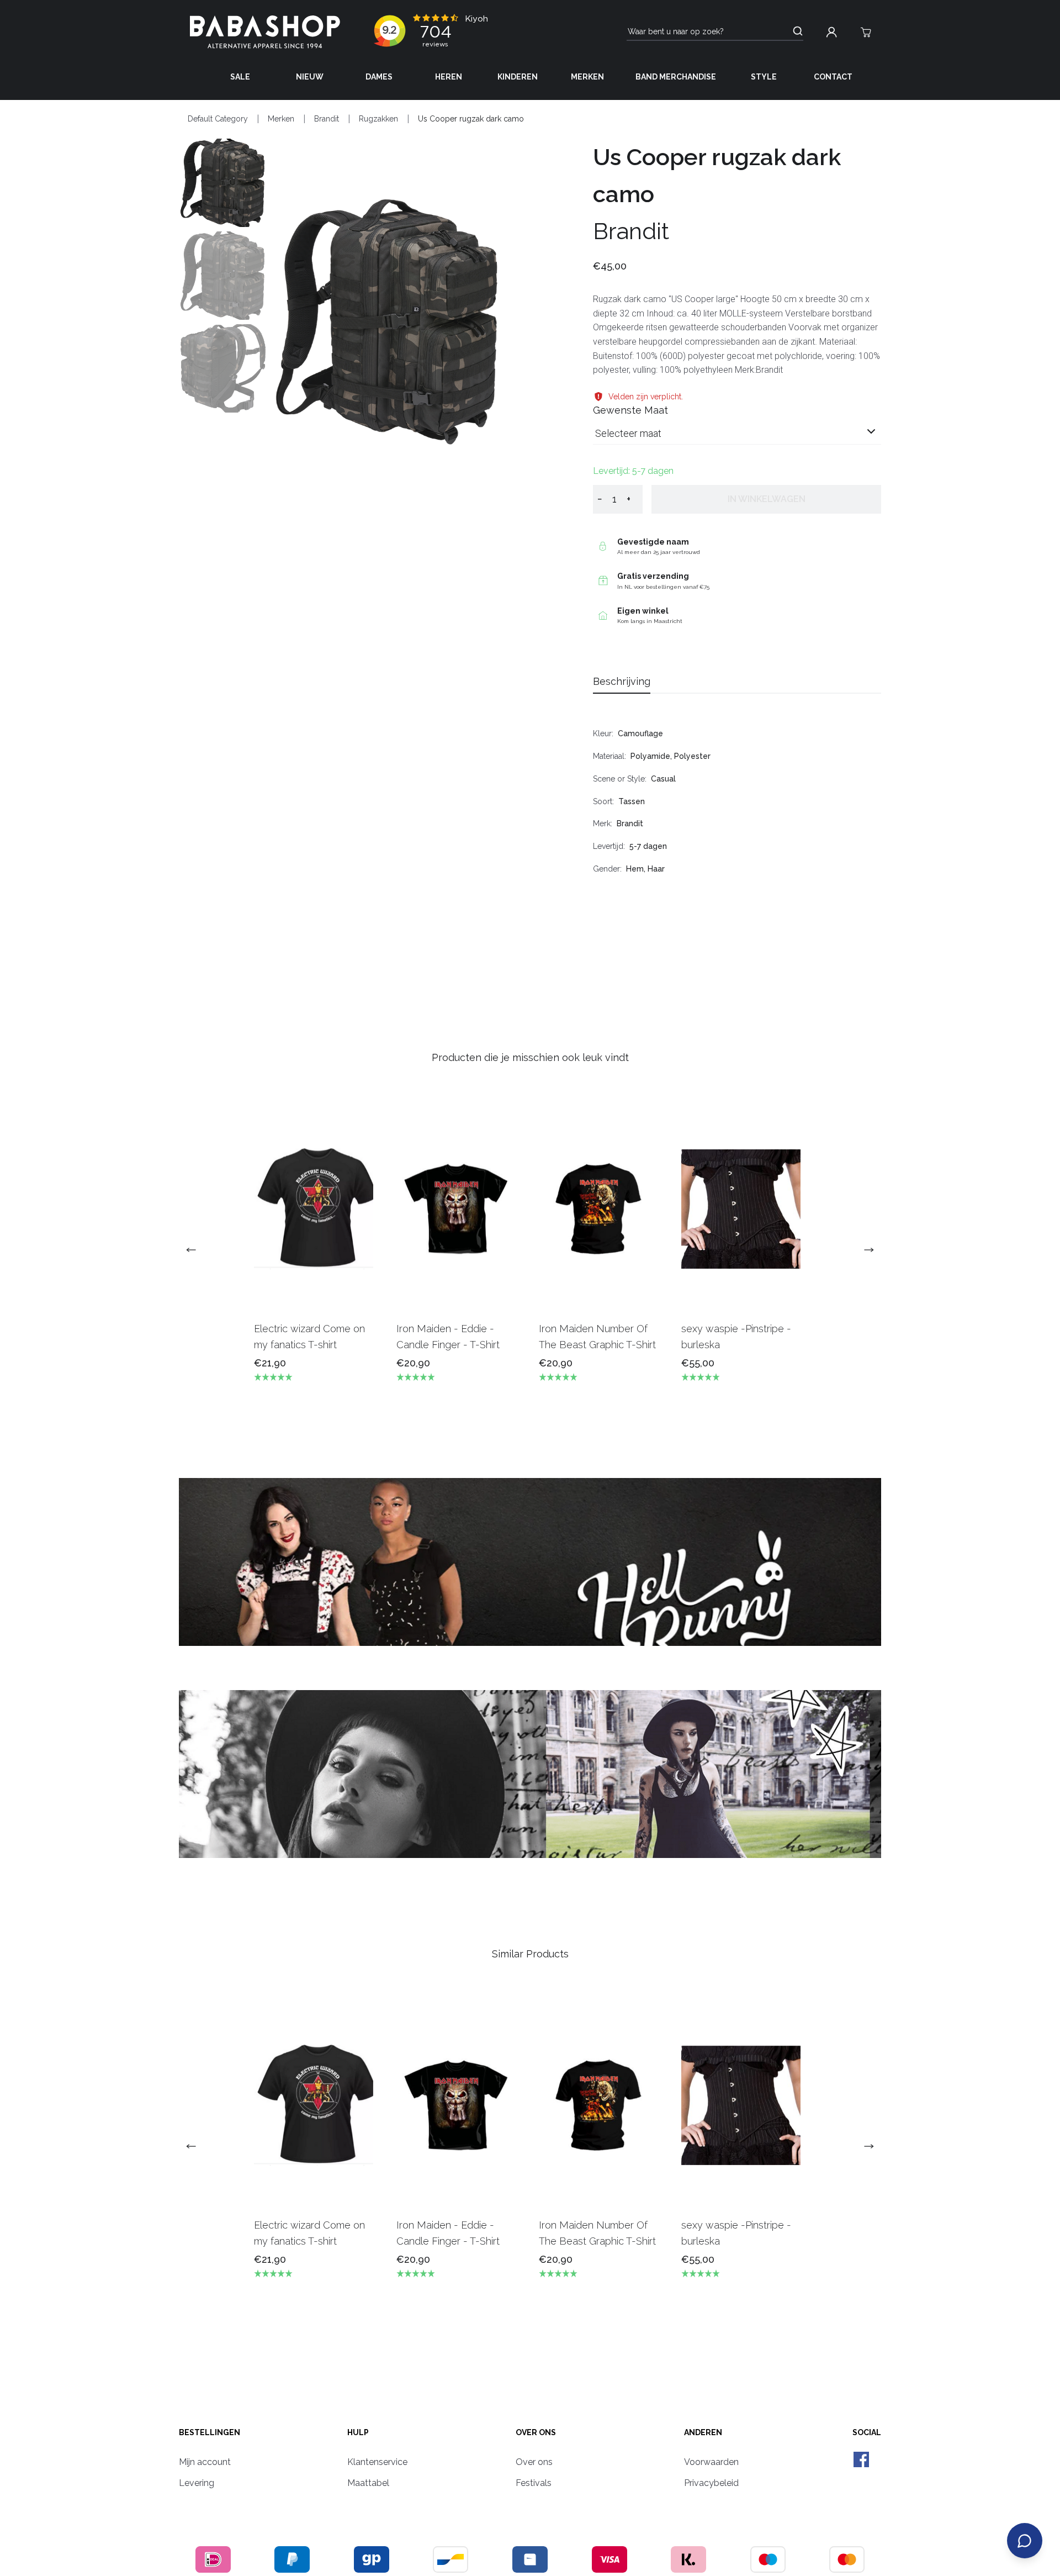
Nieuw (310, 77)
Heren (449, 77)
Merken (587, 77)
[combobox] (737, 438)
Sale (240, 77)
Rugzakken (378, 119)
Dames (379, 77)
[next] (865, 1250)
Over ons (536, 2432)
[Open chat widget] (1025, 2541)
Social (867, 2432)
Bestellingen (210, 2432)
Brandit (327, 119)
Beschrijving (622, 681)
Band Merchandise (676, 77)
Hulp (358, 2432)
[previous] (195, 1250)
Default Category (218, 119)
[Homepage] (265, 32)
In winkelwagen (767, 499)
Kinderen (518, 77)
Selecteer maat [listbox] (628, 433)
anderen (703, 2432)
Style (764, 77)
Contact (833, 77)
